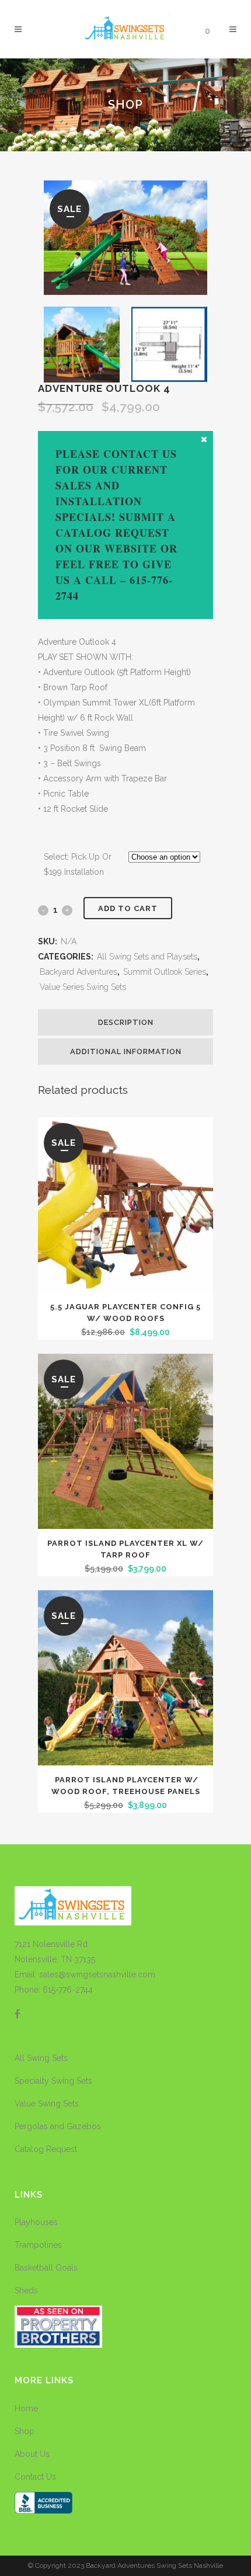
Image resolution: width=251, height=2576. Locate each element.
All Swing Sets (41, 2058)
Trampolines (38, 2245)
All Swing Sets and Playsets (147, 957)
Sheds (26, 2290)
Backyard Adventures (79, 972)
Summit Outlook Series (165, 972)
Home (26, 2408)
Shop (25, 2431)
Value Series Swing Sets (83, 987)
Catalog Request (46, 2149)
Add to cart (128, 908)
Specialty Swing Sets (53, 2081)
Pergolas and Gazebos (58, 2126)
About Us (32, 2454)
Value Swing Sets (47, 2104)
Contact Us (35, 2477)
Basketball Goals (46, 2268)
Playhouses (36, 2222)
